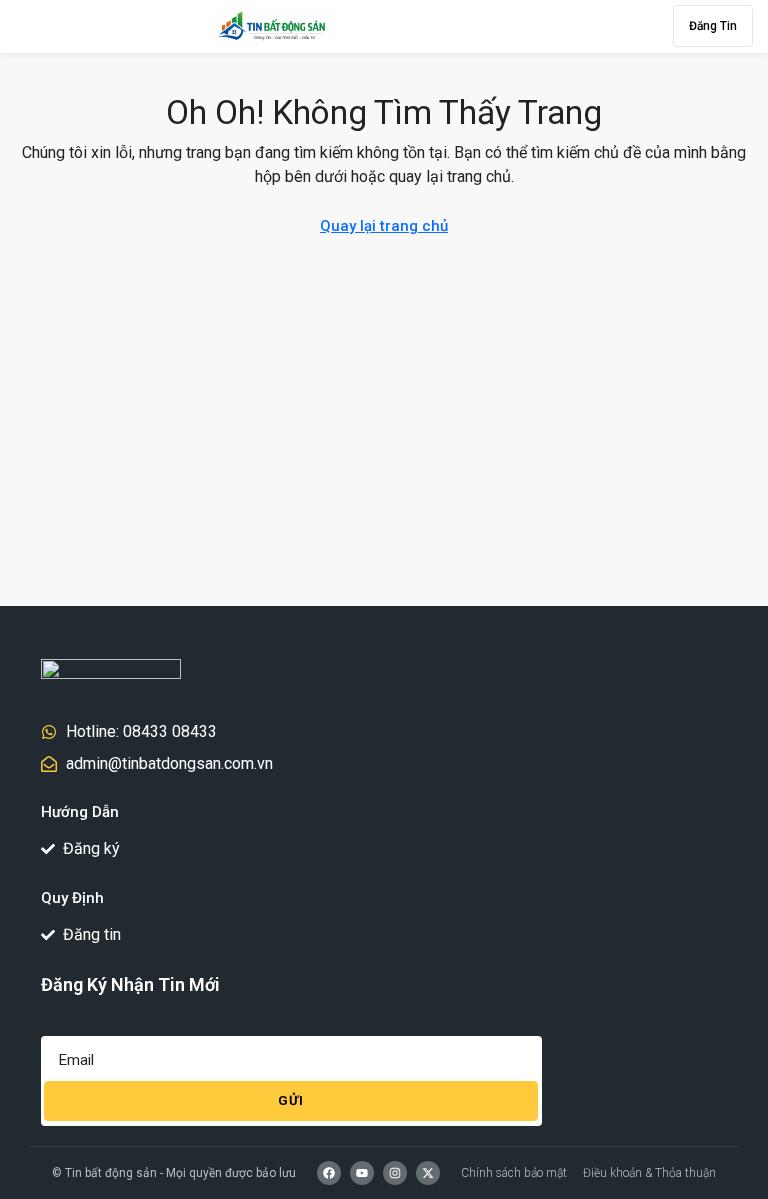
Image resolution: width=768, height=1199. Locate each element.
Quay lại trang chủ (384, 226)
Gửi (291, 1100)
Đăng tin (713, 26)
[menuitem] (505, 26)
